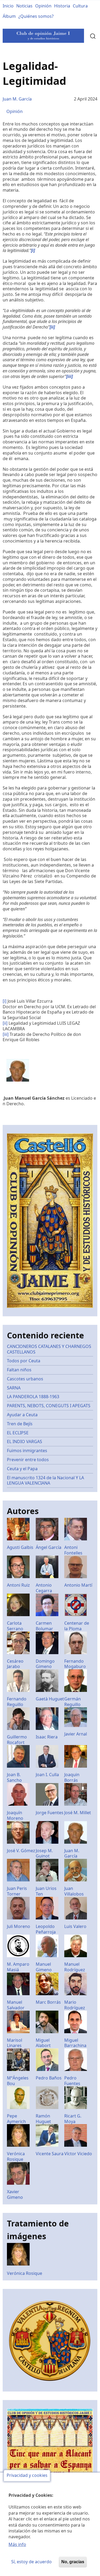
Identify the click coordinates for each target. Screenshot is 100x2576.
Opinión (43, 6)
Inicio (8, 6)
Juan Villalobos (74, 1891)
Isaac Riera (47, 1737)
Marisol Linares (15, 2043)
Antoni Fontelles (73, 1550)
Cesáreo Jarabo (15, 1664)
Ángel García (49, 1547)
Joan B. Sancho (14, 1777)
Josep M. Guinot (44, 1853)
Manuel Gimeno (44, 1967)
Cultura (80, 6)
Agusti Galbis (20, 1547)
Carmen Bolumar (44, 1626)
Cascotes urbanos (25, 1379)
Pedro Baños (49, 2078)
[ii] (5, 1023)
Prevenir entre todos (28, 1460)
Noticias (24, 6)
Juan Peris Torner (17, 1891)
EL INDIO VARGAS (25, 1442)
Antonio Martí (78, 1585)
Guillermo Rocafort (17, 1740)
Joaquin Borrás (72, 1777)
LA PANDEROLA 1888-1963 (33, 1397)
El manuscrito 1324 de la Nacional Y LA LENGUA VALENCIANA (45, 1480)
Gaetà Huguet (50, 1699)
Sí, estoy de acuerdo (31, 2562)
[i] (5, 1001)
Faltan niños (19, 1370)
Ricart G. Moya (73, 2119)
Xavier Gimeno (15, 2194)
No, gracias (73, 2562)
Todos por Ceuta (24, 1361)
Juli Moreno (19, 1926)
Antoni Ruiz (18, 1585)
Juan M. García (17, 99)
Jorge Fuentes (50, 1813)
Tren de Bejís (20, 1424)
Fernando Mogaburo (75, 1664)
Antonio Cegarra (44, 1588)
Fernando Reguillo (17, 1702)
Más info (17, 2544)
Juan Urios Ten (46, 1891)
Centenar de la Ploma (77, 1626)
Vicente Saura (50, 2154)
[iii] (6, 1034)
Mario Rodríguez (75, 2005)
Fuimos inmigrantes (27, 1451)
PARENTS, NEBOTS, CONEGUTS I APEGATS (49, 1406)
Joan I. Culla (47, 1775)
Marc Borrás (48, 2002)
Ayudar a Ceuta (22, 1415)
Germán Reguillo (73, 1702)
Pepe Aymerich (16, 2119)
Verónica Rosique (16, 2156)
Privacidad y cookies (27, 2476)
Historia (62, 6)
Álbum (9, 16)
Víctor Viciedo (78, 2154)
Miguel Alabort (43, 2043)
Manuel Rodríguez (75, 1967)
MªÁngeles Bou (18, 2081)
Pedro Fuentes (72, 2081)
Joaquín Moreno (15, 1815)
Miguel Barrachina (75, 2043)
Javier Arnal (76, 1734)
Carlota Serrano (15, 1626)
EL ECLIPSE (18, 1433)
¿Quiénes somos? (36, 16)
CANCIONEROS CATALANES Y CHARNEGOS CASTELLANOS (49, 1349)
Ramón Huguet (43, 2119)
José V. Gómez (21, 1851)
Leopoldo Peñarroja (46, 1929)
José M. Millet (78, 1813)
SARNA (14, 1388)
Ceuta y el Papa (22, 1469)
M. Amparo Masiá (18, 1967)
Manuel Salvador (16, 2005)
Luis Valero (75, 1926)
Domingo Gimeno (45, 1664)
